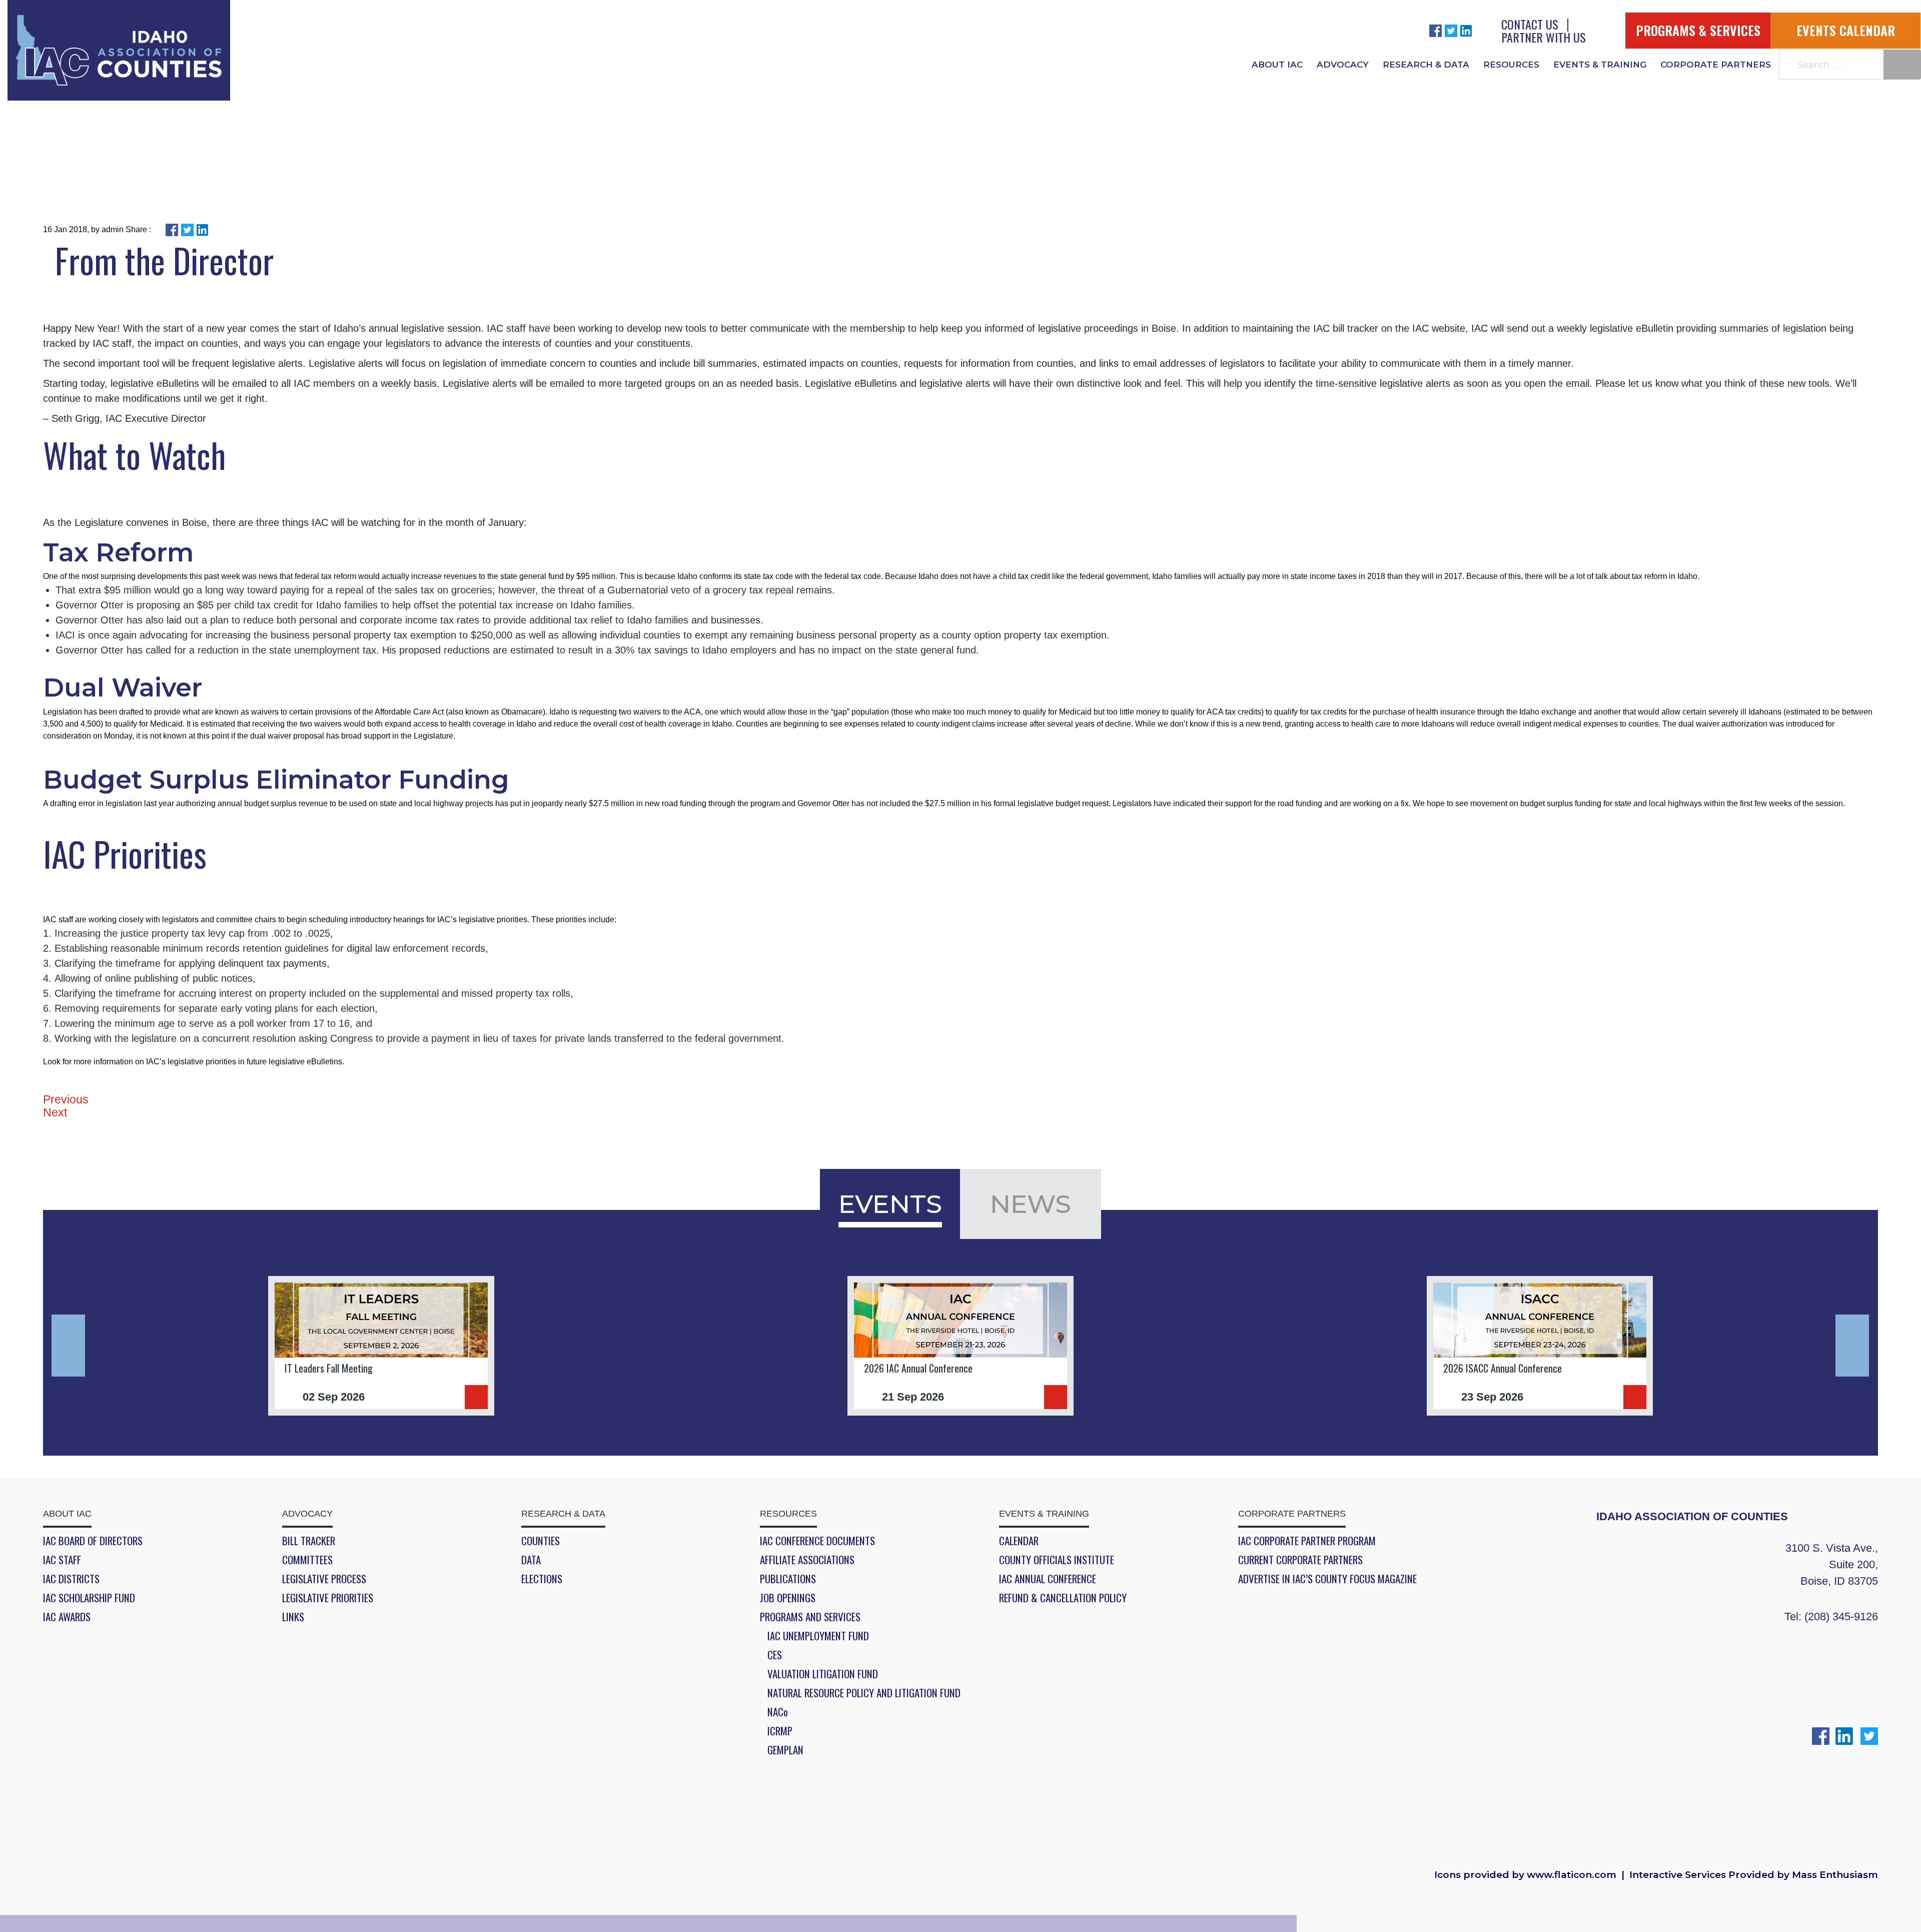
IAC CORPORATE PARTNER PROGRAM (1307, 1541)
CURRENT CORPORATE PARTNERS (1300, 1560)
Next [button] (1852, 1346)
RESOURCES (1511, 65)
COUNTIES (541, 1541)
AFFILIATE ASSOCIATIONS (807, 1560)
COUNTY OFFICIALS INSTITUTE (1057, 1560)
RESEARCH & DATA (1426, 65)
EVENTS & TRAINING (1600, 65)
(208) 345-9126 (1841, 1617)
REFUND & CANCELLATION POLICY (1063, 1598)
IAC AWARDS (67, 1617)
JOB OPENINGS (788, 1598)
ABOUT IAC (1277, 65)
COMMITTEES (307, 1560)
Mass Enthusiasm (1835, 1875)
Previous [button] (68, 1346)
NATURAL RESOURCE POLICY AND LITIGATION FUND (864, 1693)
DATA (531, 1560)
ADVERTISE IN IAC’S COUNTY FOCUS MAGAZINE (1327, 1579)
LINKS (293, 1617)
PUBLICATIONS (788, 1579)
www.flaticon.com (1572, 1875)
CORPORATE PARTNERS (1716, 65)
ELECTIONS (542, 1579)
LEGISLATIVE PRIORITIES (328, 1598)
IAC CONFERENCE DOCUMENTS (817, 1541)
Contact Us (1530, 24)
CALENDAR (1019, 1541)
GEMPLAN (785, 1750)
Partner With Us (1544, 37)
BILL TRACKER (309, 1541)
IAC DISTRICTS (71, 1579)
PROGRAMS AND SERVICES (810, 1617)
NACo (778, 1712)
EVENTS (890, 1204)
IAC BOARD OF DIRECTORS (93, 1541)
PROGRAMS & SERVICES (1698, 30)
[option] (381, 1346)
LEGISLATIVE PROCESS (324, 1579)
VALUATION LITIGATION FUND (823, 1674)
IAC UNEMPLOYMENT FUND (818, 1636)
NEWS (1031, 1204)
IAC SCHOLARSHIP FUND (89, 1598)
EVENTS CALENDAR (1846, 30)
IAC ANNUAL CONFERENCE (1048, 1579)
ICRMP (780, 1731)
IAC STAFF (62, 1560)
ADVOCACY (1343, 65)
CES (775, 1655)
